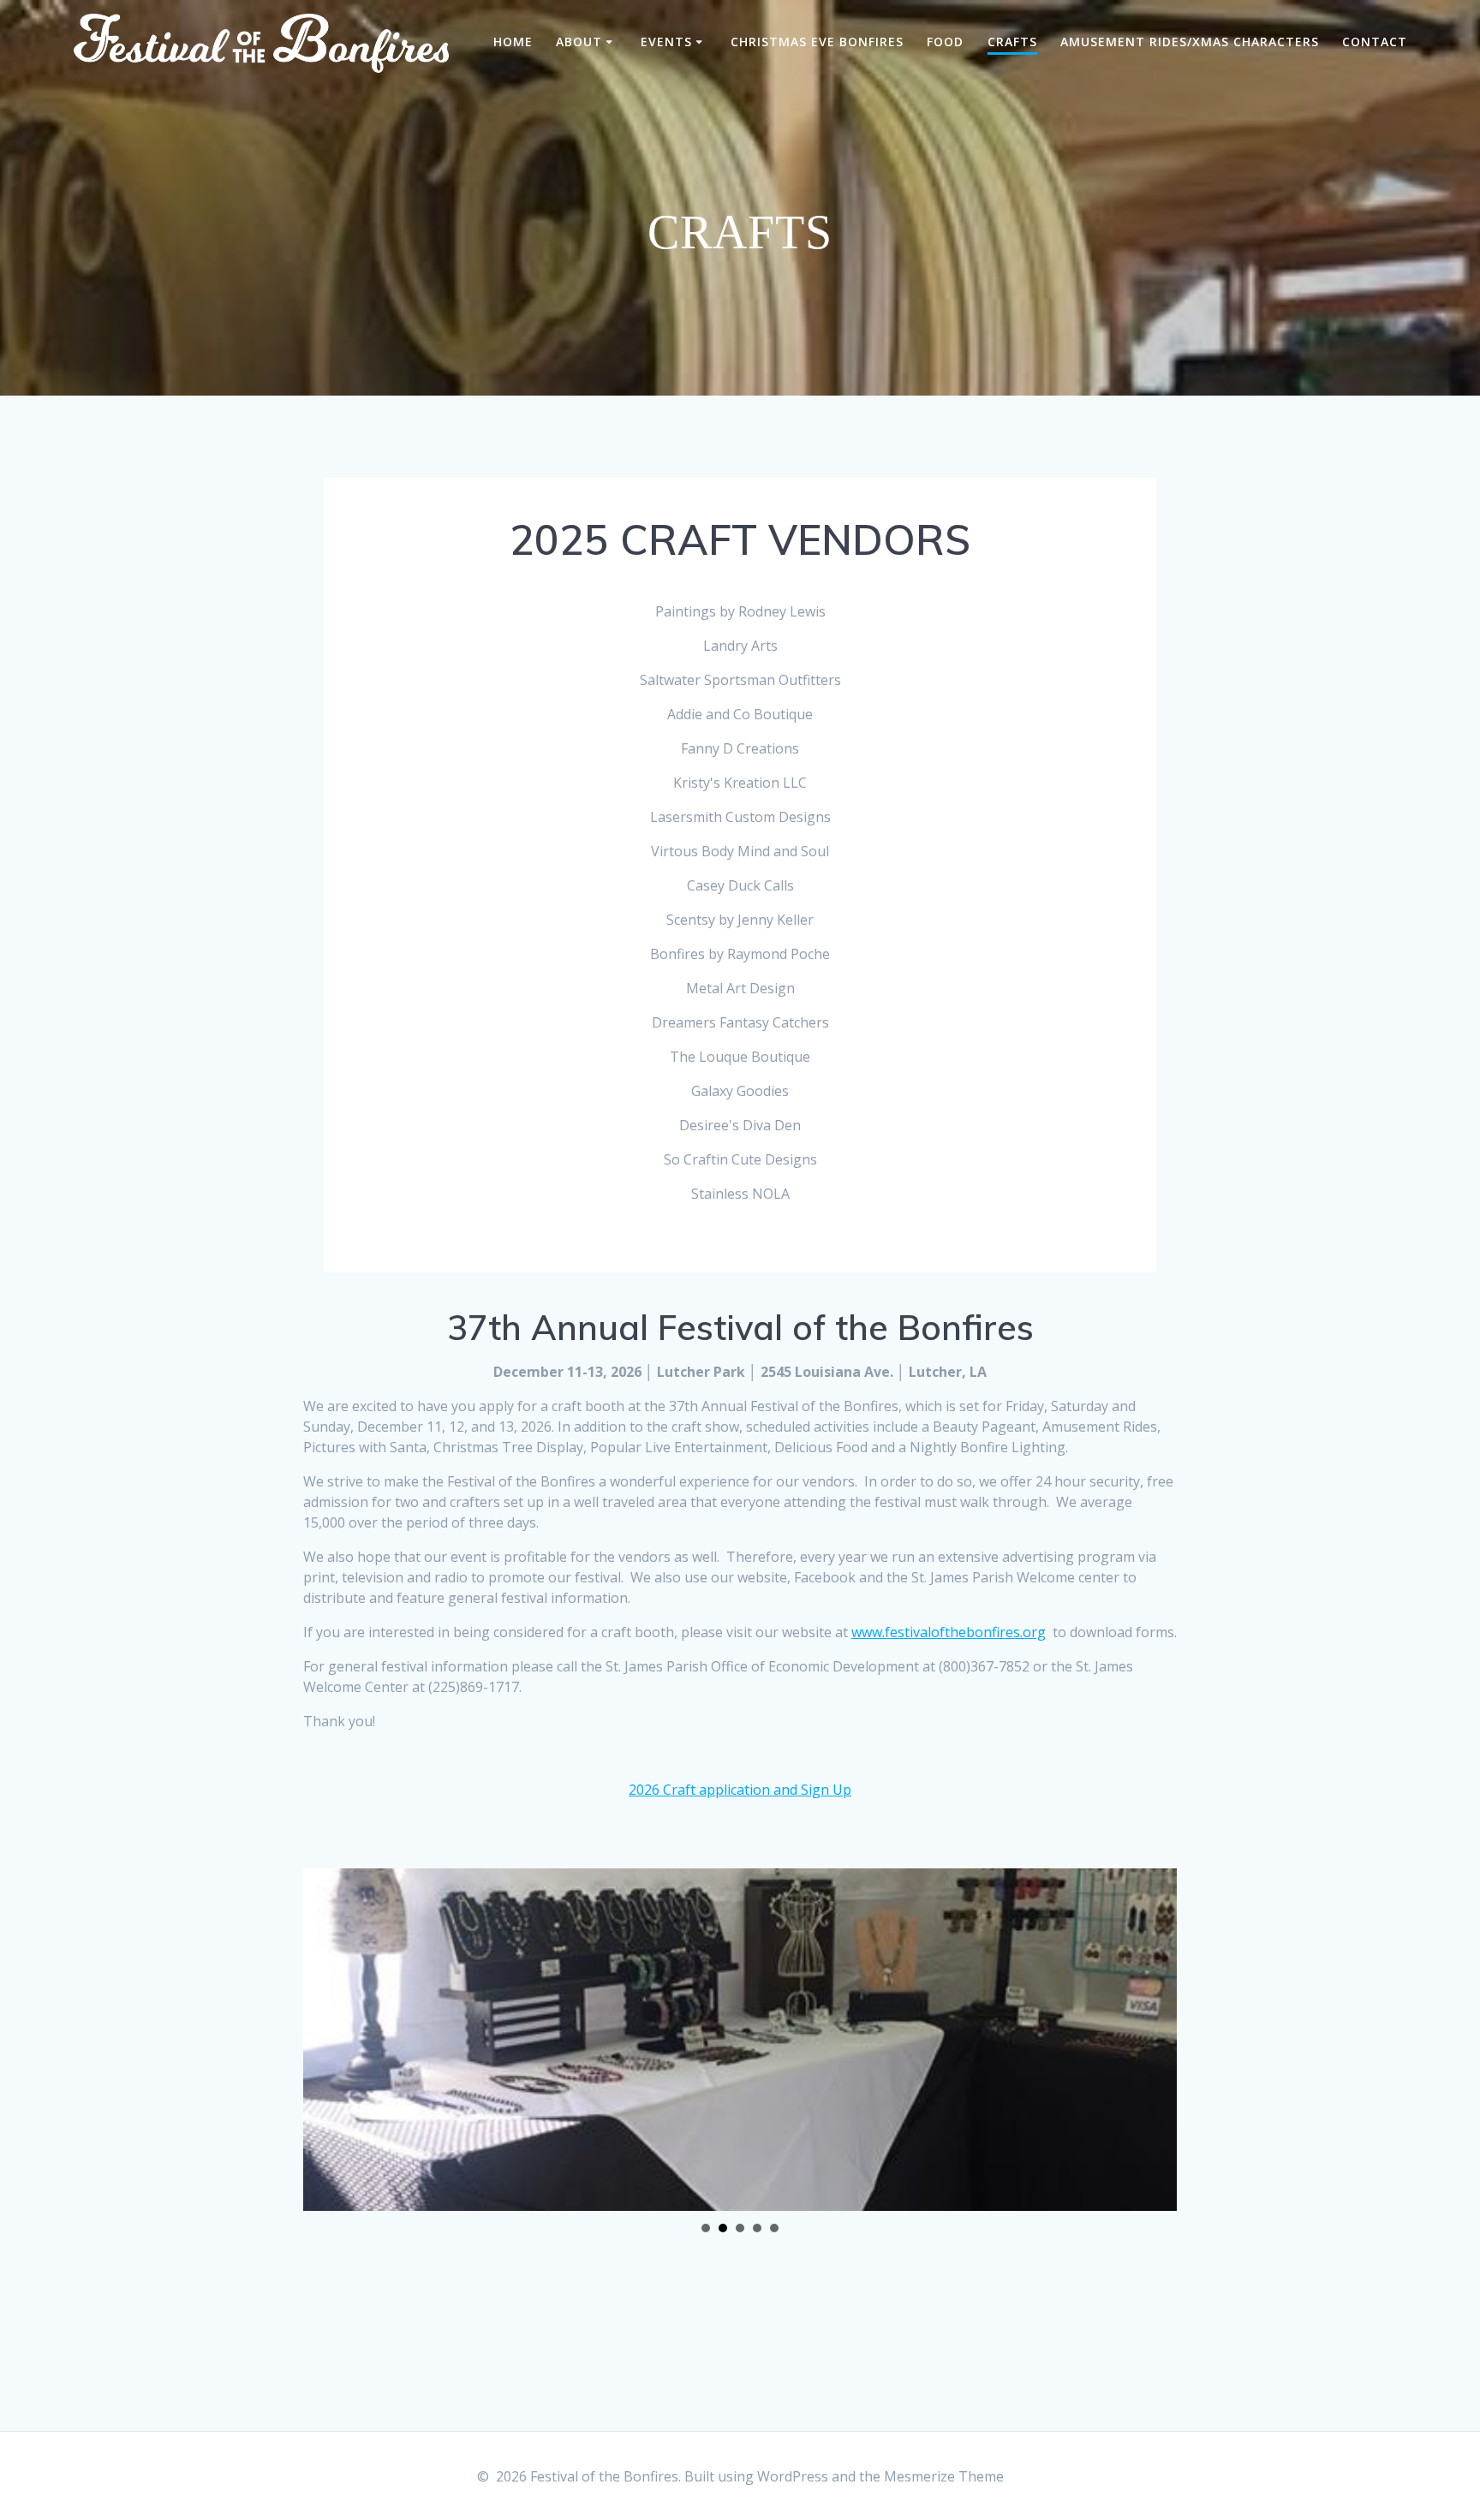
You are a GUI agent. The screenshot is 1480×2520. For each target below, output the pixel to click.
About (579, 42)
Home (513, 42)
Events (666, 42)
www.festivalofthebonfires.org (949, 1632)
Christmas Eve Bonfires (817, 42)
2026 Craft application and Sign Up (740, 1790)
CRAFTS (1012, 42)
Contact (1375, 42)
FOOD (945, 42)
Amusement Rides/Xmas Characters (1190, 42)
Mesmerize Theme (944, 2476)
